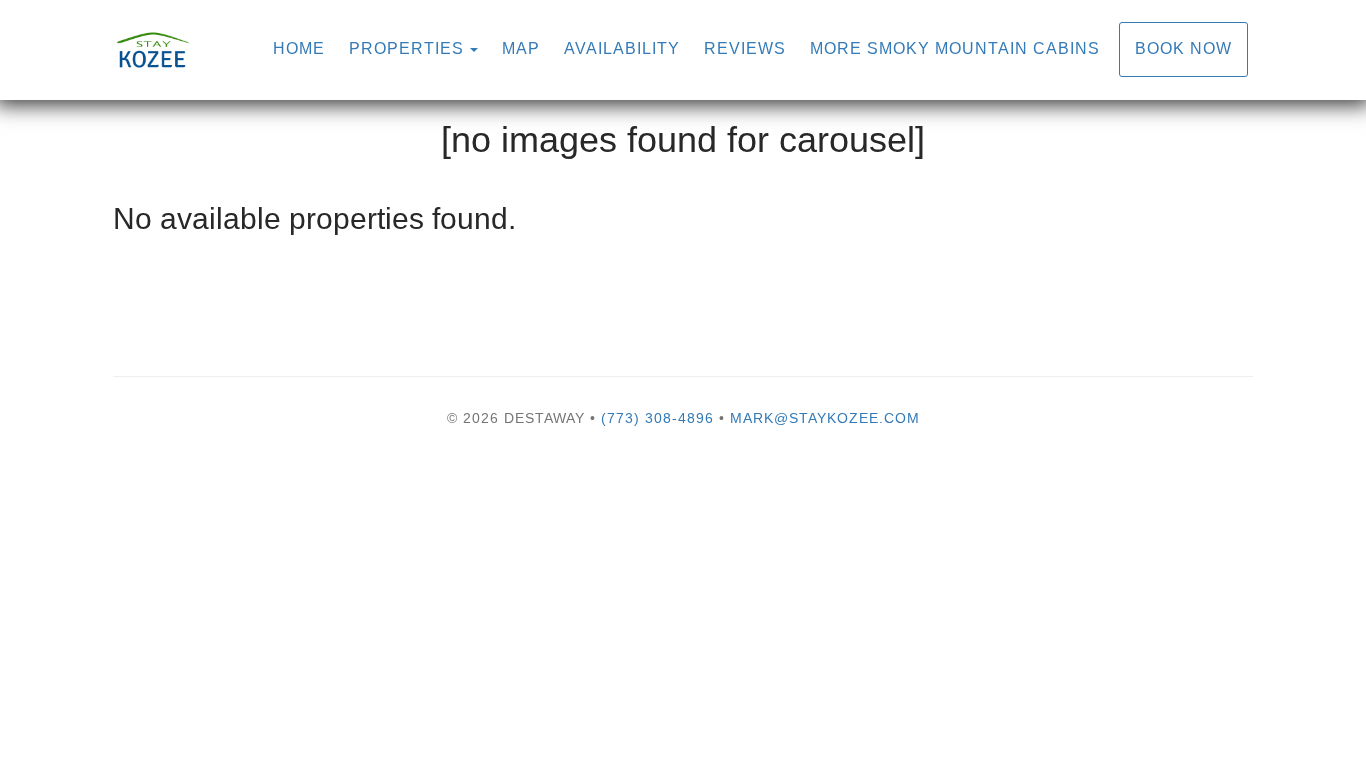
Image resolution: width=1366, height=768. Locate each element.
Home (299, 48)
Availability (622, 48)
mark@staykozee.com (825, 418)
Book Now (1183, 48)
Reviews (745, 48)
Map (521, 48)
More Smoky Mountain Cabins (955, 48)
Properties (406, 48)
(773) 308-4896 (657, 418)
